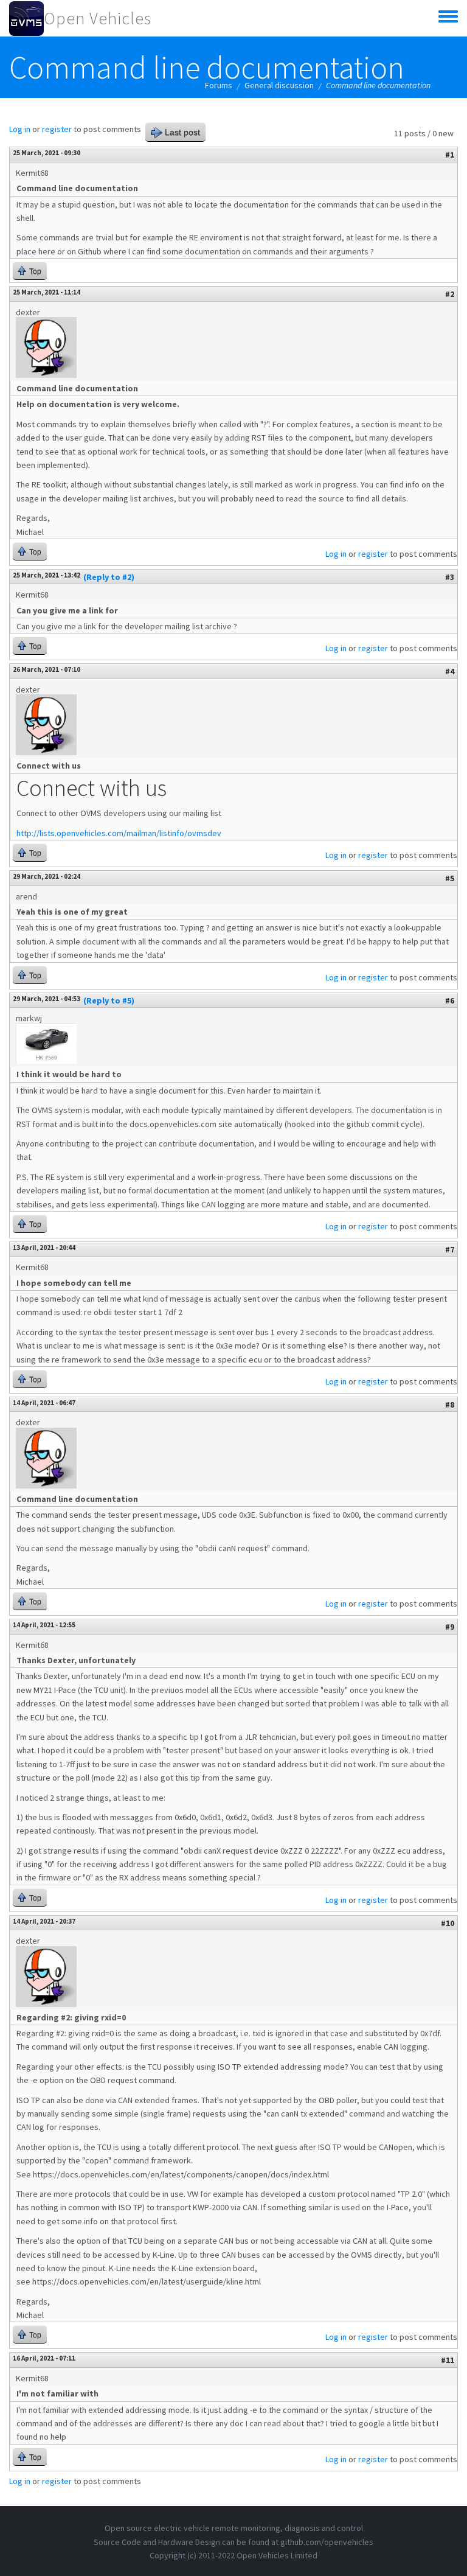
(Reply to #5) (109, 1000)
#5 (450, 878)
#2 (450, 294)
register (57, 129)
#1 (450, 155)
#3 (450, 577)
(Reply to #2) (109, 577)
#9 (450, 1627)
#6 (450, 1000)
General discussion (279, 85)
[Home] (26, 18)
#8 (450, 1405)
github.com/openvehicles (327, 2542)
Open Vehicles (98, 18)
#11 (448, 2360)
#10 (448, 1923)
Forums (219, 85)
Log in (20, 129)
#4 (450, 671)
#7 (450, 1249)
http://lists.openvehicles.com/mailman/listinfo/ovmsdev (119, 833)
